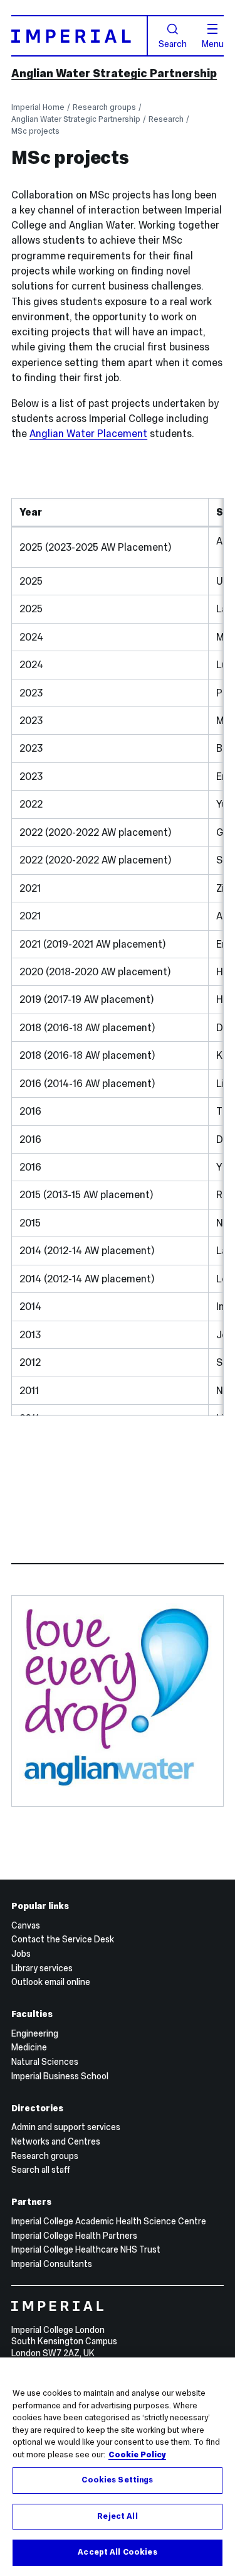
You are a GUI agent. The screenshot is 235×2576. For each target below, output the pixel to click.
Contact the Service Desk (63, 1939)
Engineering (35, 2033)
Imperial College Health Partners (74, 2236)
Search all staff (41, 2170)
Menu (213, 43)
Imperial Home (38, 107)
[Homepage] (80, 36)
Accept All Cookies (117, 2552)
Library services (42, 1968)
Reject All (117, 2516)
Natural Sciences (45, 2062)
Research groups (104, 107)
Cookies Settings (117, 2480)
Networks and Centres (56, 2141)
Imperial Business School (60, 2076)
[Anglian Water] (117, 1697)
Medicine (29, 2047)
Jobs (21, 1954)
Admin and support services (66, 2127)
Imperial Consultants (52, 2264)
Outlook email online (51, 1982)
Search (173, 43)
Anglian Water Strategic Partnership (114, 73)
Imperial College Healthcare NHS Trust (86, 2249)
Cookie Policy (137, 2455)
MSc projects (35, 131)
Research (166, 119)
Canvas (26, 1925)
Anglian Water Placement (88, 434)
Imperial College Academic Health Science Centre (109, 2221)
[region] (118, 2467)
